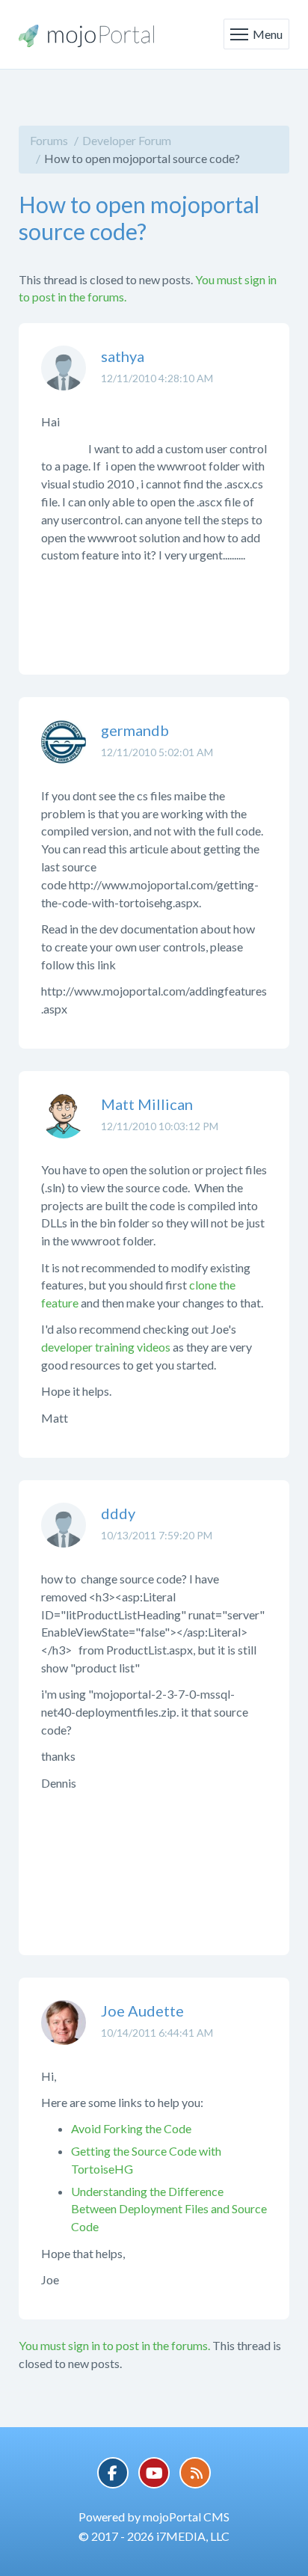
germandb (135, 730)
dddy (118, 1513)
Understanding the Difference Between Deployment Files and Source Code (169, 2209)
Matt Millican (147, 1104)
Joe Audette (142, 2011)
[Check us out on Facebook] (113, 2473)
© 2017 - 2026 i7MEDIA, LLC (154, 2536)
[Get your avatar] (64, 379)
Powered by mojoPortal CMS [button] (154, 2517)
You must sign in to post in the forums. (114, 2345)
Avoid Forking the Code (131, 2128)
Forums (49, 140)
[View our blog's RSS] (195, 2473)
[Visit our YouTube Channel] (154, 2473)
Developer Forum (127, 140)
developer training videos (106, 1347)
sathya (123, 356)
